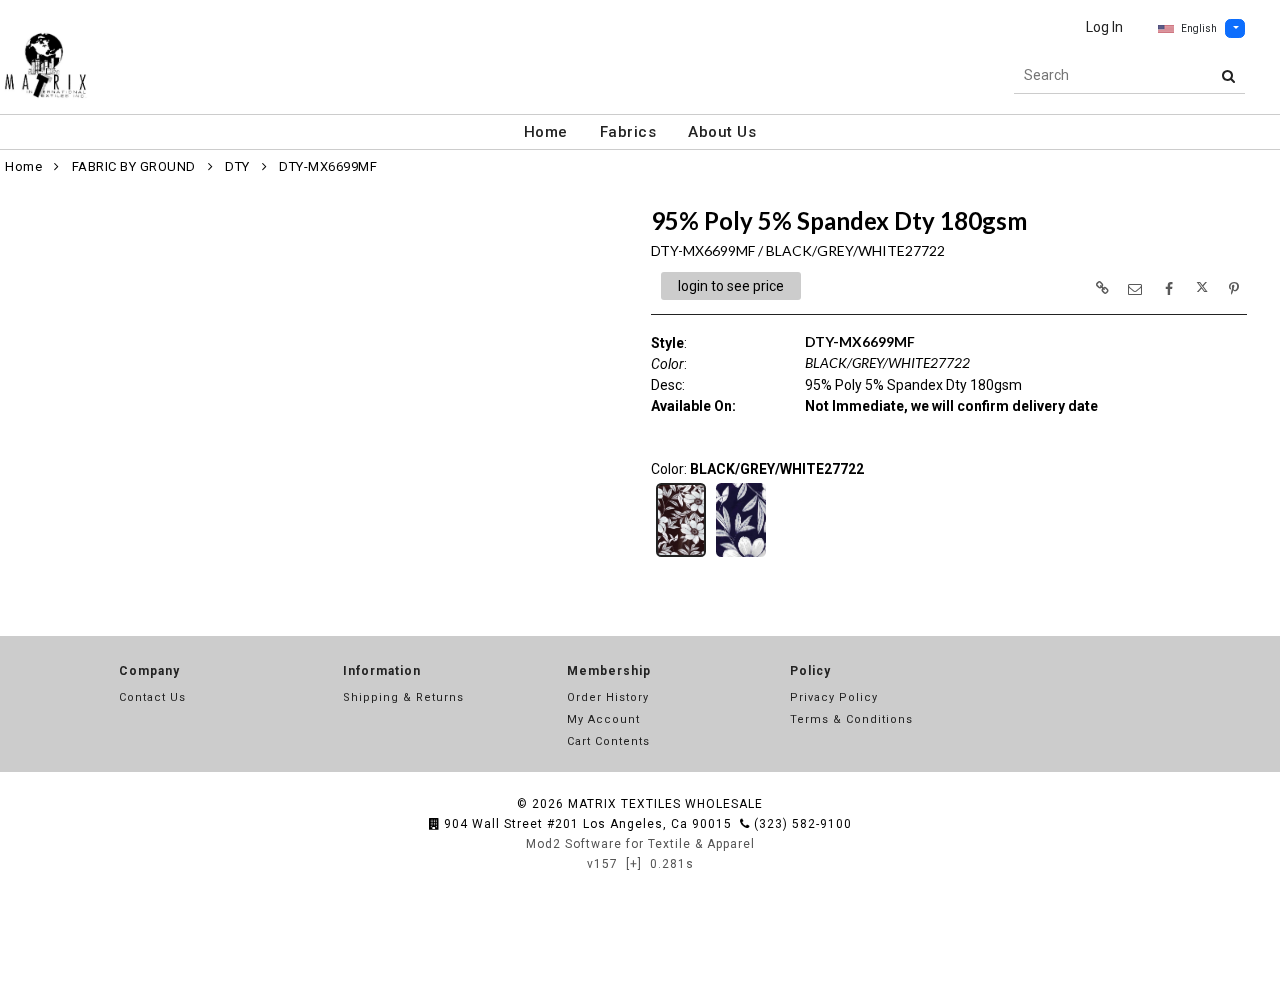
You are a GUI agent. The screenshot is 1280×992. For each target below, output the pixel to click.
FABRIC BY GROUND (134, 166)
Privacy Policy (834, 697)
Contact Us (152, 697)
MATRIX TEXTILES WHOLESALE (665, 804)
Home (546, 132)
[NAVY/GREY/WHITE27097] (741, 555)
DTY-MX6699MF (328, 166)
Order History (608, 697)
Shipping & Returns (403, 697)
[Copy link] (1102, 288)
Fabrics (628, 132)
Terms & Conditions (851, 719)
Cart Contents (608, 741)
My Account (603, 719)
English (1199, 28)
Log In (1104, 27)
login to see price (731, 286)
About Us (722, 132)
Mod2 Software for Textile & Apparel (640, 844)
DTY (237, 166)
